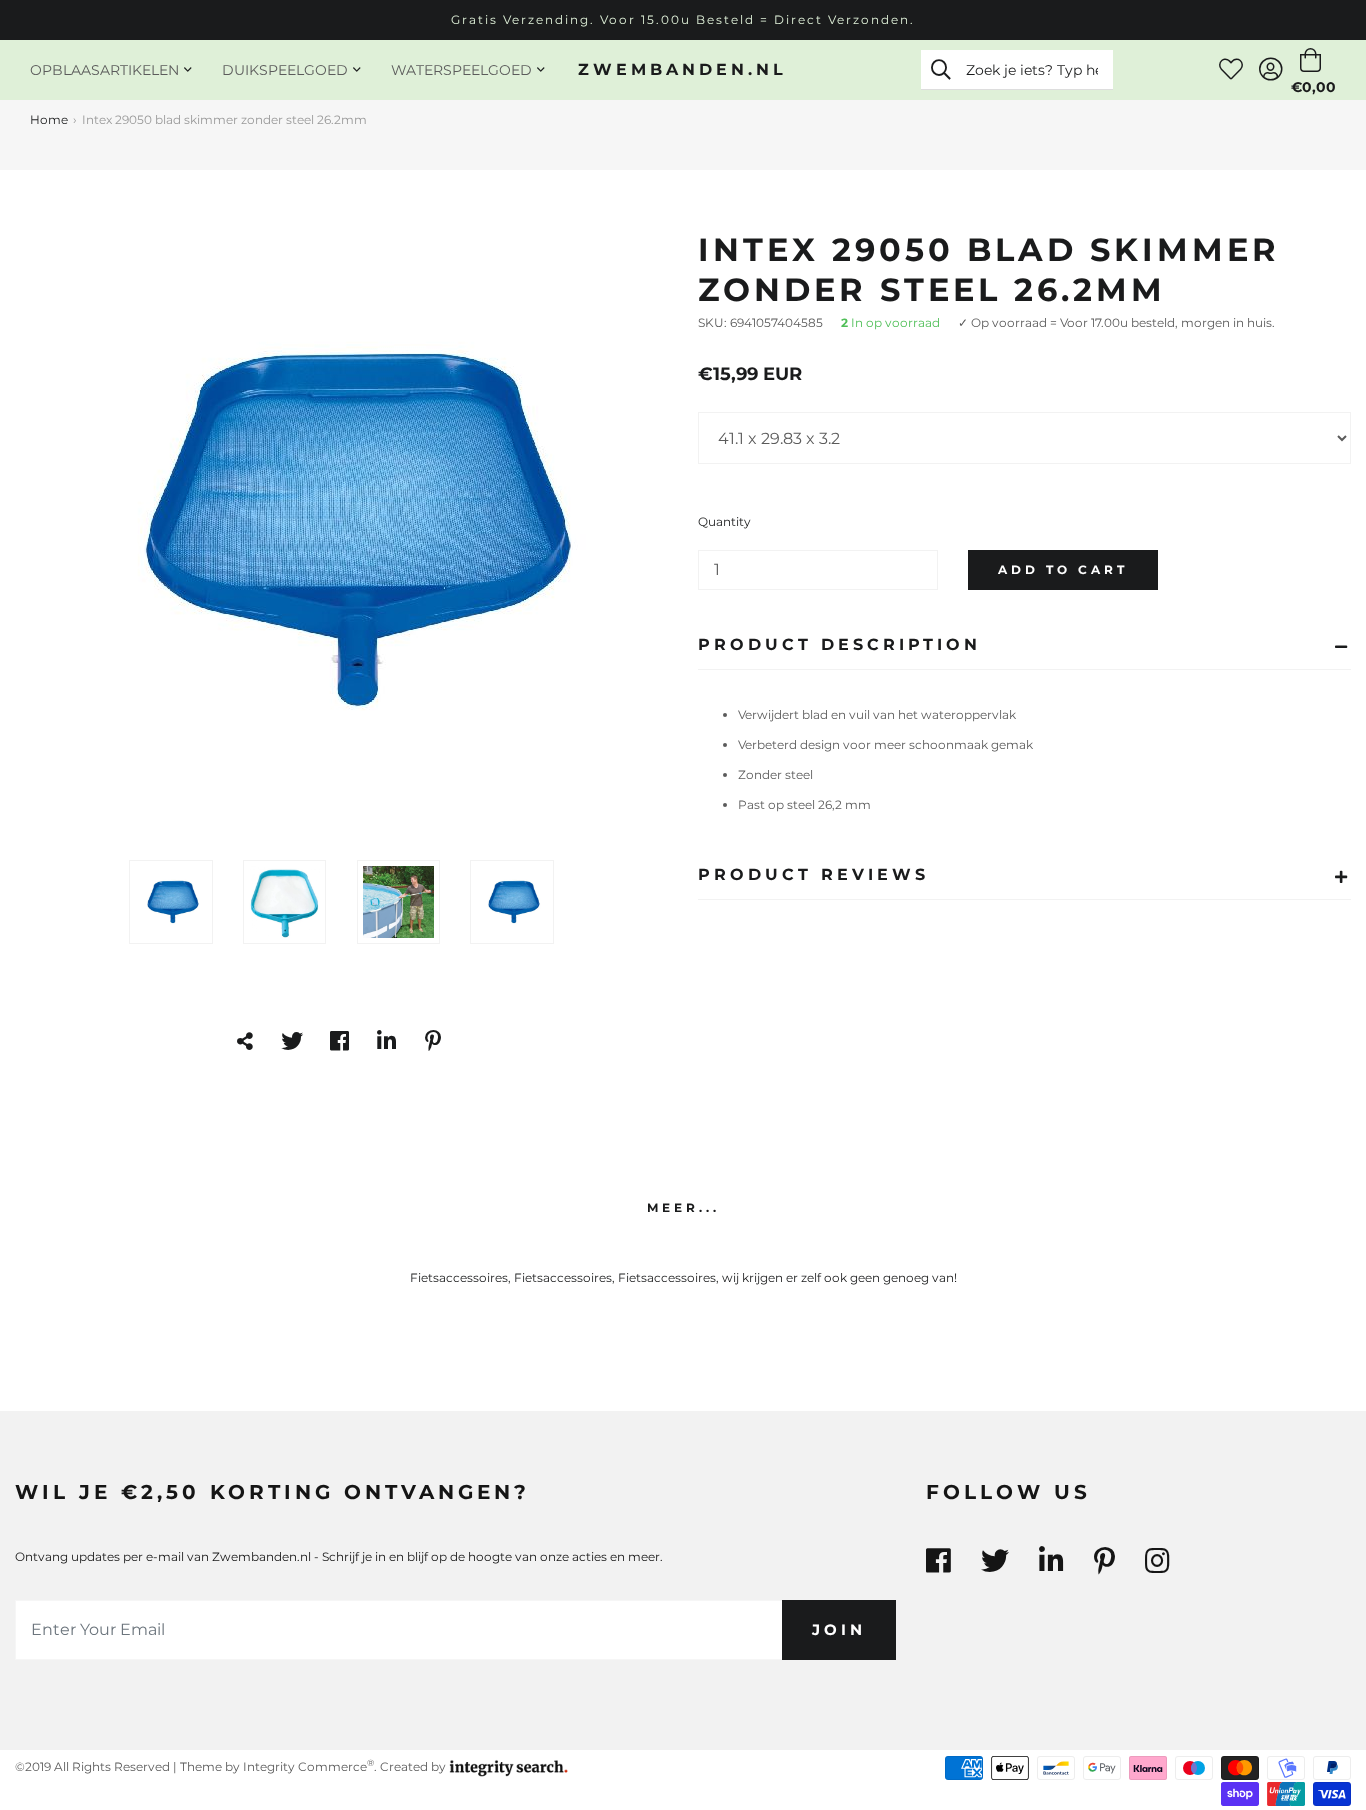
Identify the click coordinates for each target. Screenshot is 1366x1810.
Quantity (724, 521)
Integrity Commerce (308, 1766)
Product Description (839, 644)
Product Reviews (813, 874)
